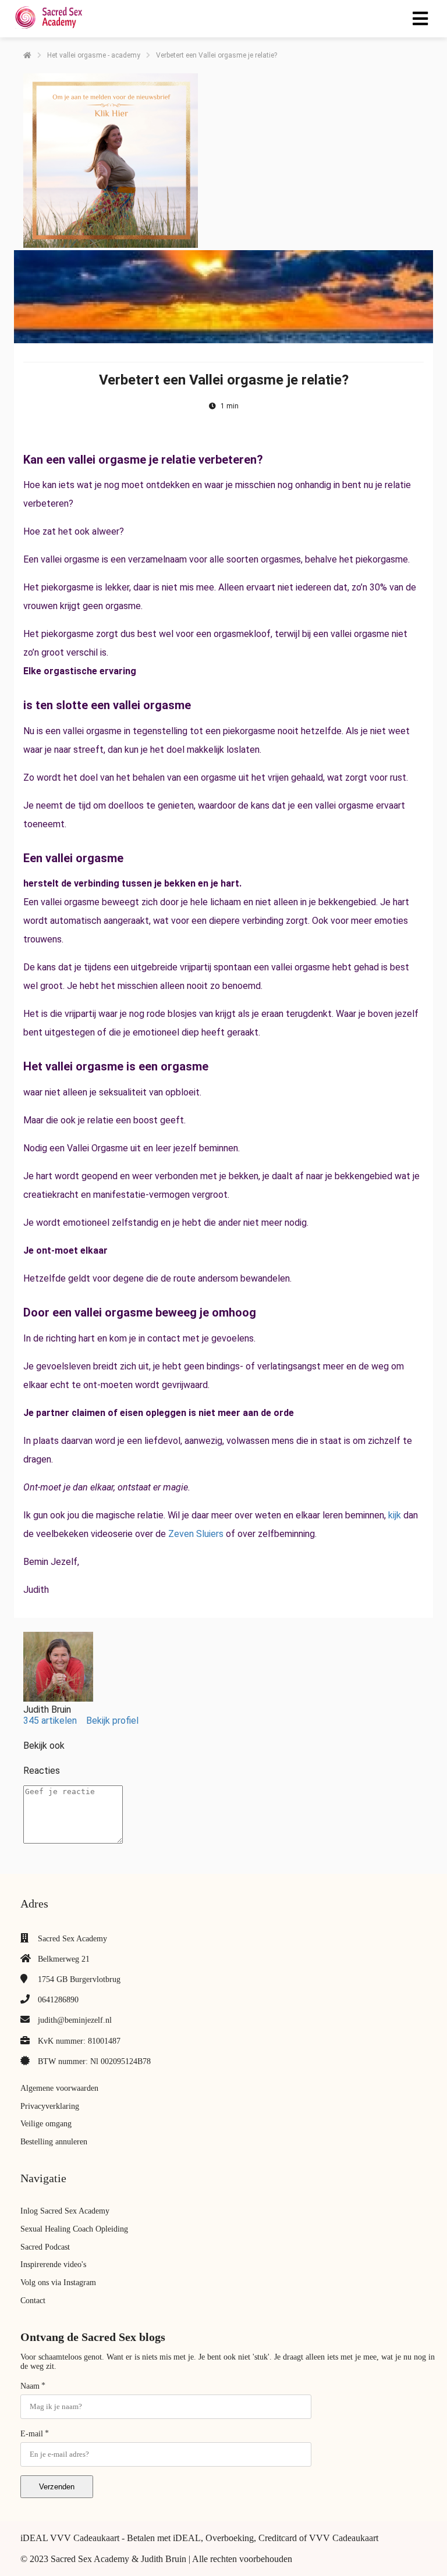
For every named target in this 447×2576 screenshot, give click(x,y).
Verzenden (57, 2487)
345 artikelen (50, 1721)
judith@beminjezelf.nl (75, 2020)
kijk (395, 1515)
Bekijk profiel (112, 1721)
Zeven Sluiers (196, 1534)
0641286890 (58, 2000)
